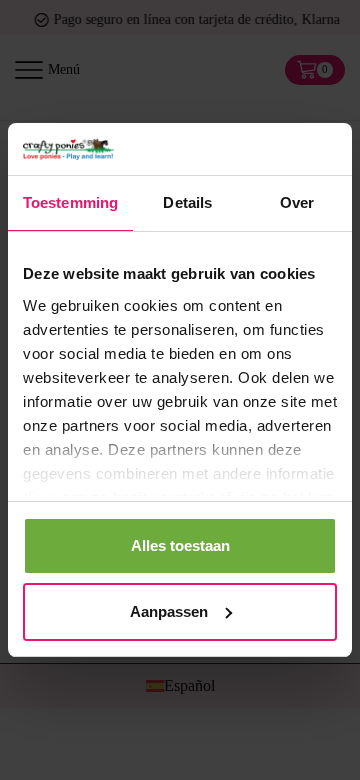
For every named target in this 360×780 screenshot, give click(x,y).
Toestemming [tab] (70, 202)
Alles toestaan (180, 545)
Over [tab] (297, 202)
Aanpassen (169, 611)
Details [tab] (187, 202)
